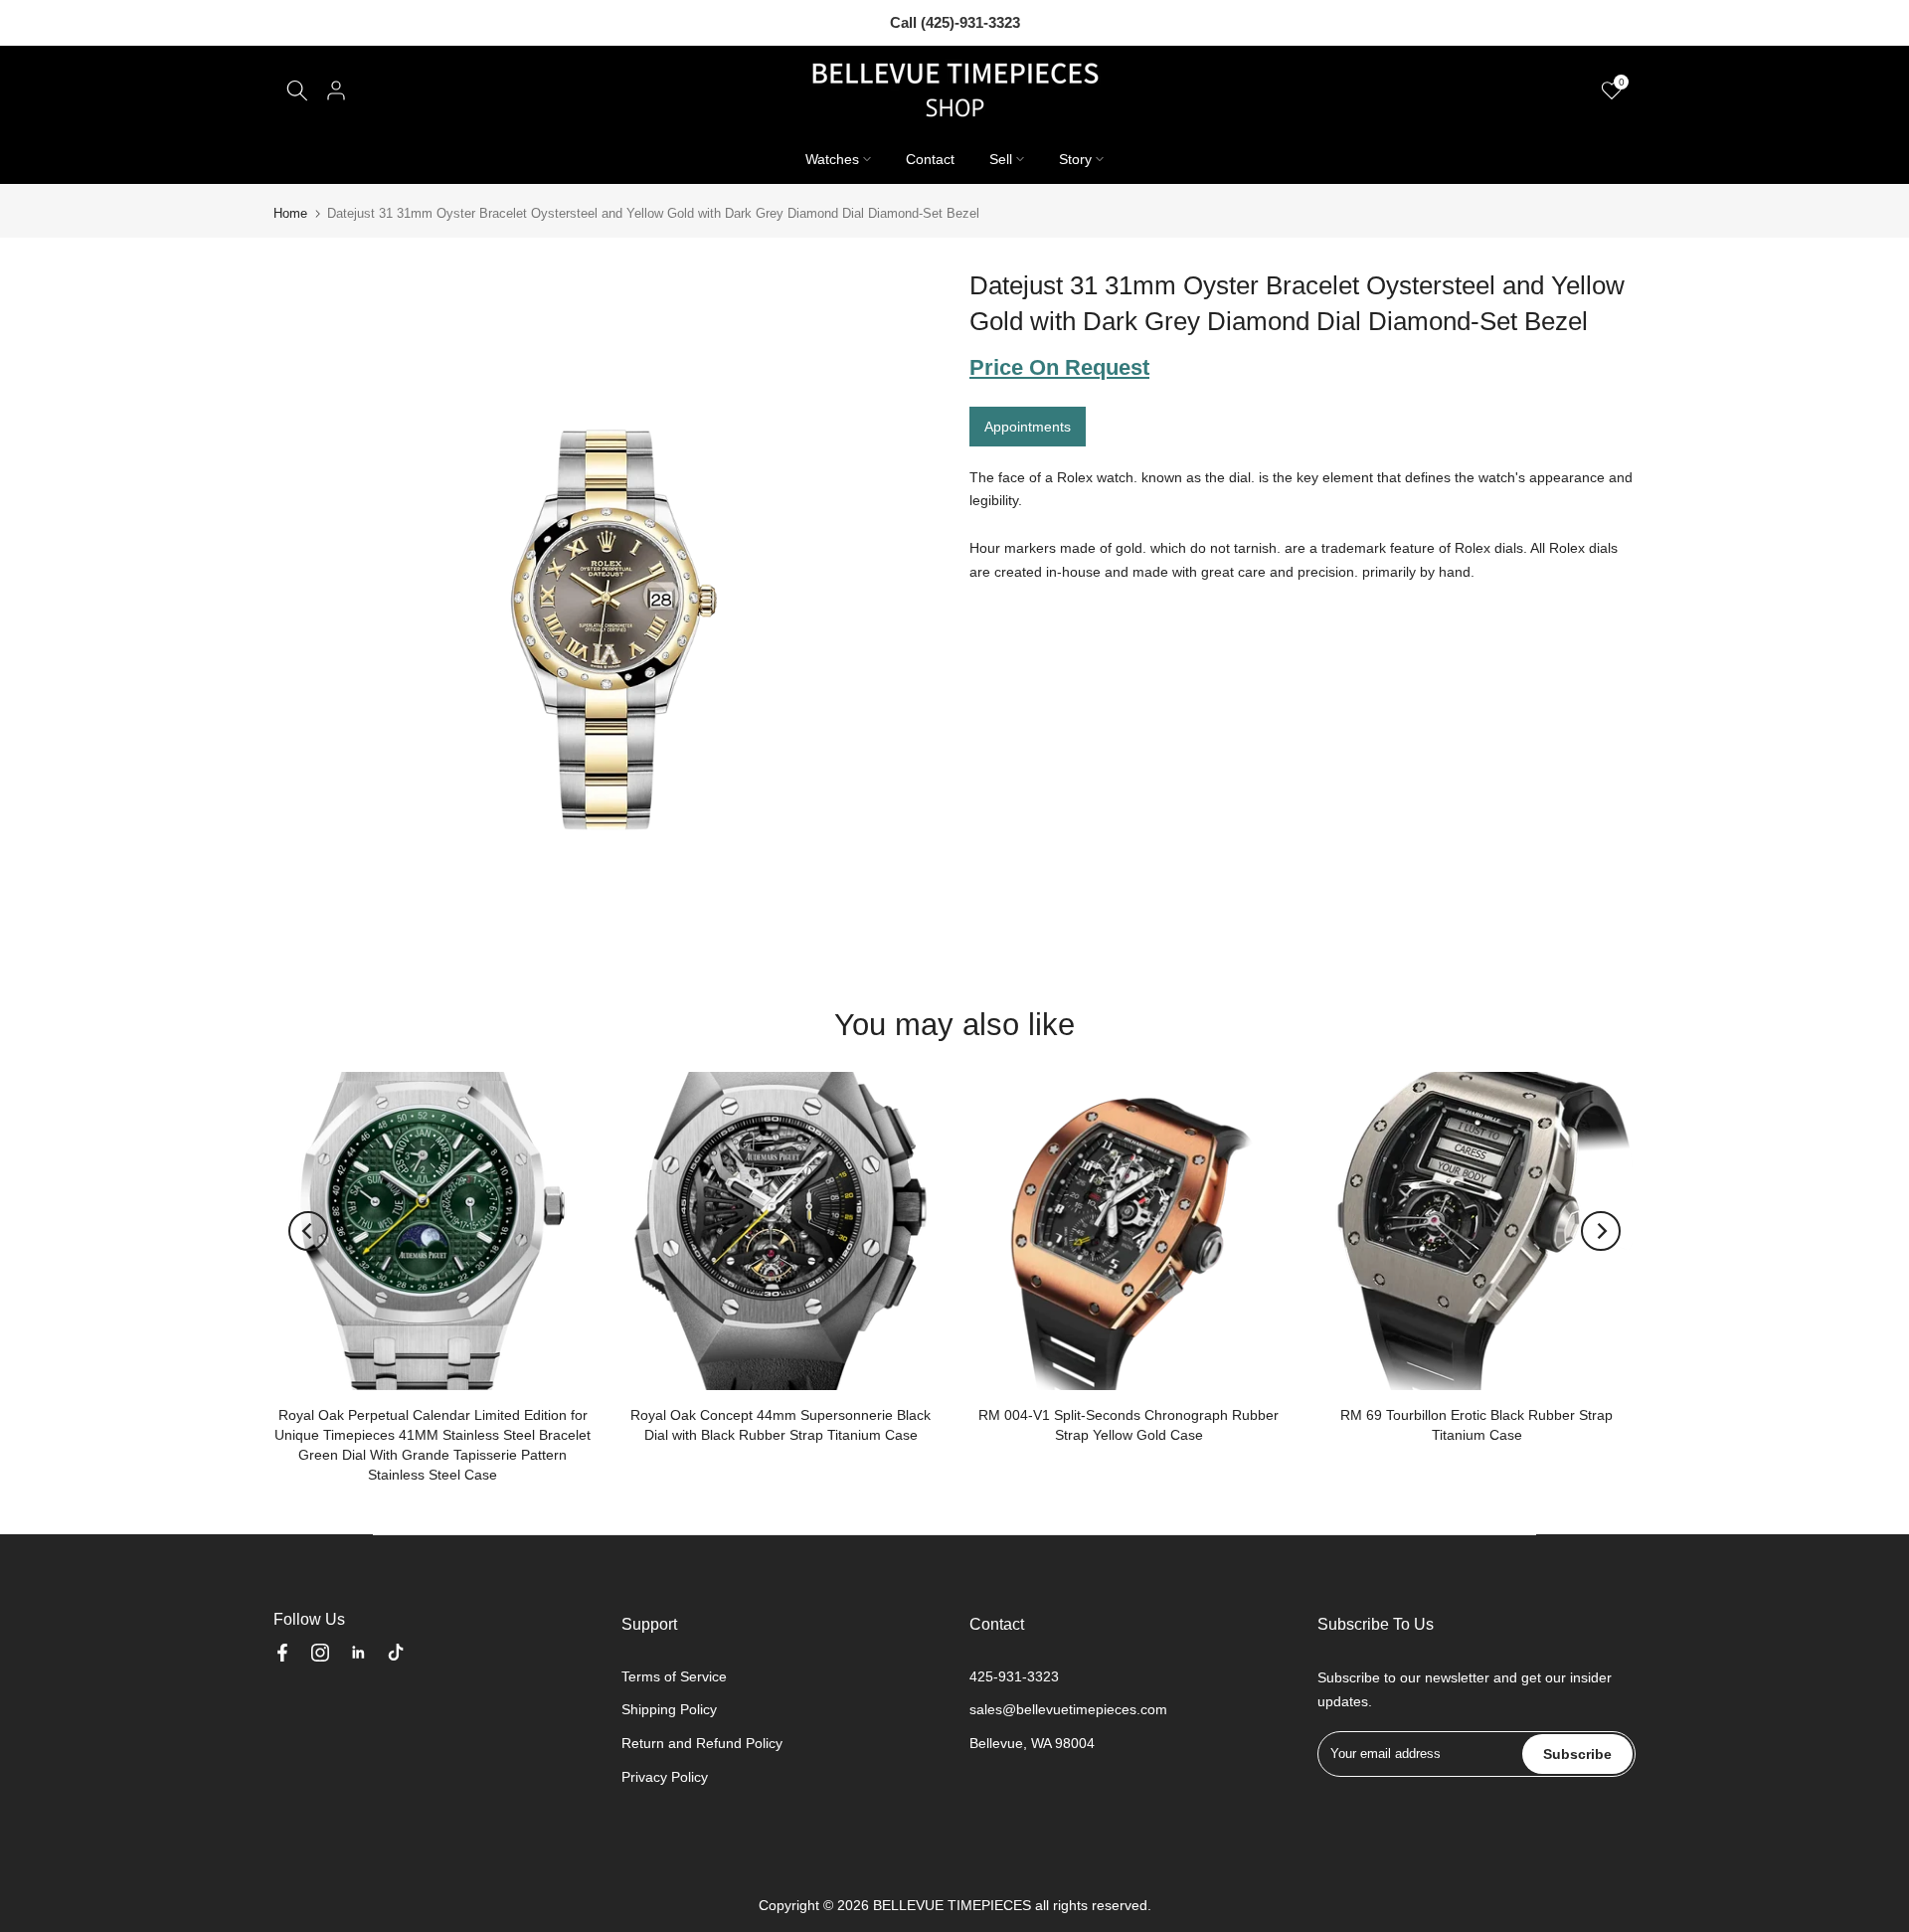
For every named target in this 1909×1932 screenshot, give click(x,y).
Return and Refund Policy (702, 1743)
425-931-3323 (1014, 1676)
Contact (930, 159)
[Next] (1601, 1231)
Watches (832, 159)
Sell (1001, 159)
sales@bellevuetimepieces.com (1068, 1709)
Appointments (1028, 426)
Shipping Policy (669, 1709)
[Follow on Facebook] (282, 1653)
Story (1075, 159)
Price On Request (1059, 367)
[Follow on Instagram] (320, 1653)
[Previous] (308, 1231)
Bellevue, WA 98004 (1032, 1743)
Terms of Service (674, 1676)
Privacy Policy (665, 1777)
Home (290, 213)
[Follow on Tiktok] (396, 1653)
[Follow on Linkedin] (358, 1653)
